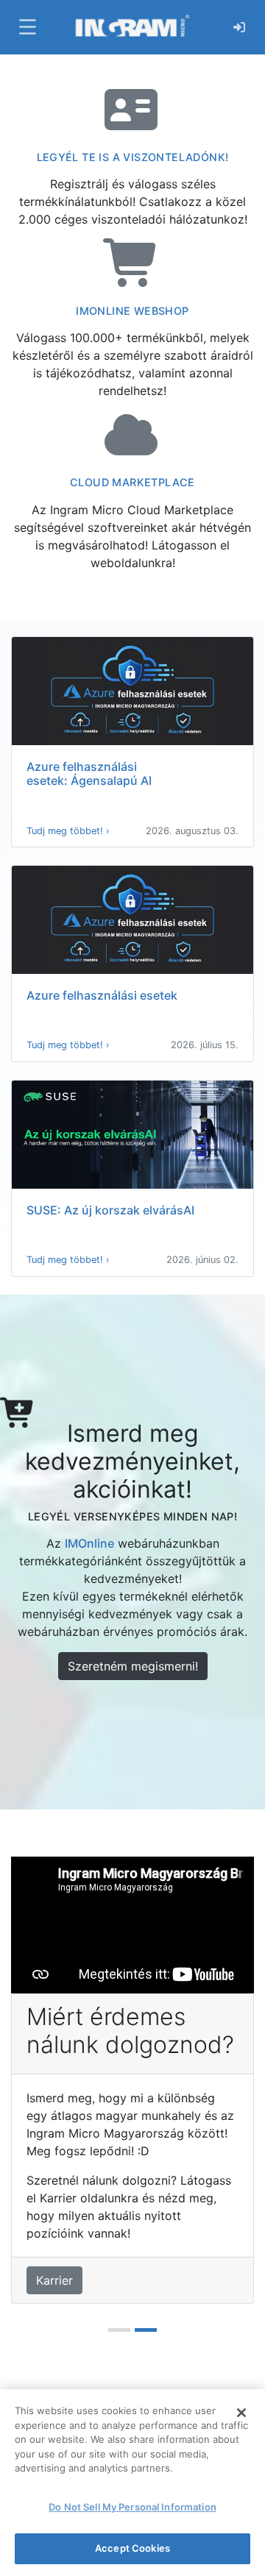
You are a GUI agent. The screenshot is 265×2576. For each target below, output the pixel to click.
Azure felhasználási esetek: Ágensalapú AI (89, 773)
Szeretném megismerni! (133, 1666)
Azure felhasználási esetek (102, 995)
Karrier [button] (54, 2280)
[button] (26, 27)
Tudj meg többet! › (68, 831)
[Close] (241, 2413)
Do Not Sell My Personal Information (132, 2507)
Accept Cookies (132, 2548)
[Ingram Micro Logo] (132, 27)
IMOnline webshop (132, 311)
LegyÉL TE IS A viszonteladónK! (133, 157)
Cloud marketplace (132, 482)
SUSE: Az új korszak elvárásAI (110, 1210)
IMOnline (89, 1543)
